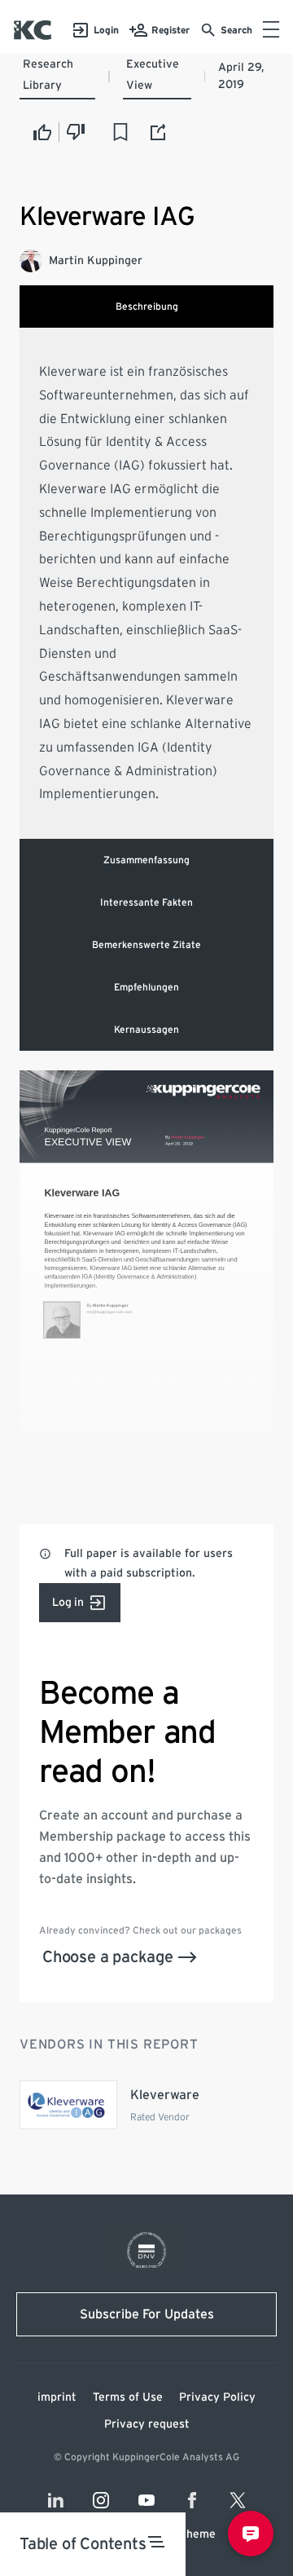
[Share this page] (159, 132)
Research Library (48, 75)
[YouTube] (146, 2500)
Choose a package (108, 1957)
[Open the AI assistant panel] (251, 2534)
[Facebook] (192, 2500)
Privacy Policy (217, 2397)
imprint (57, 2397)
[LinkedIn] (55, 2500)
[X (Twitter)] (238, 2500)
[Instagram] (101, 2500)
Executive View (153, 75)
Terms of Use (128, 2397)
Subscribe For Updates (147, 2314)
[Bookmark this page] (120, 132)
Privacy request (147, 2424)
